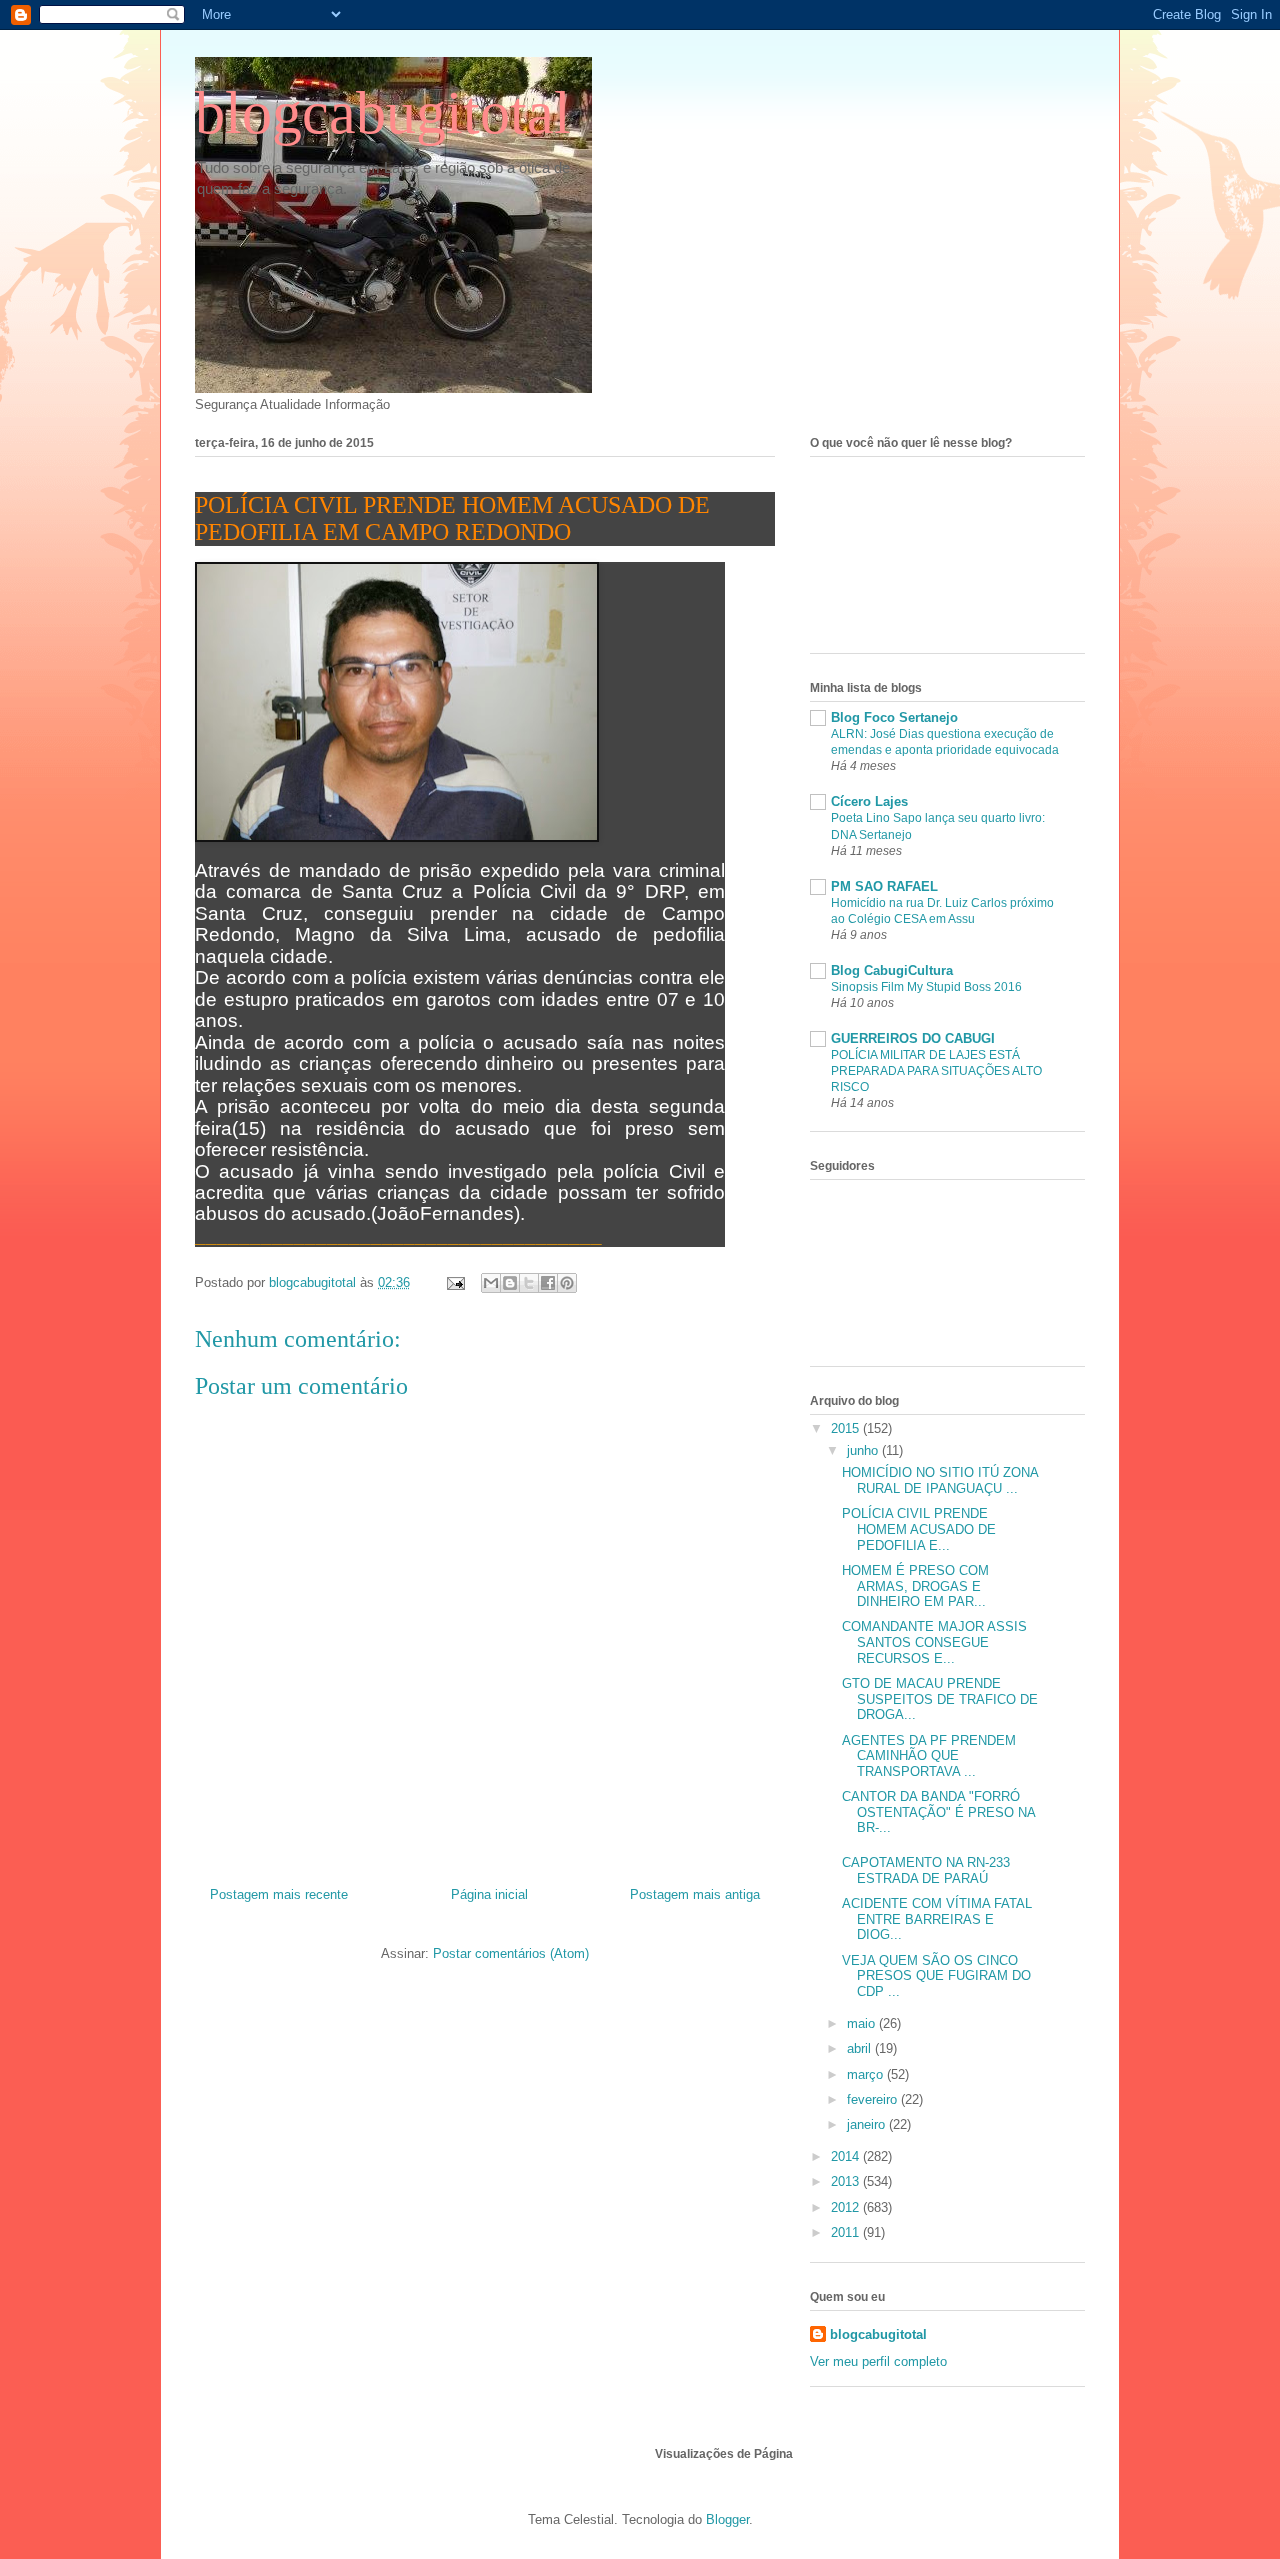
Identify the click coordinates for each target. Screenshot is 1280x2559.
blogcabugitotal (383, 113)
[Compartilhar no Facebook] (548, 1283)
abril (861, 2048)
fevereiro (874, 2099)
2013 (847, 2181)
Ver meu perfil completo (878, 2361)
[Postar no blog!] (510, 1283)
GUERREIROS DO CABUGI (913, 1038)
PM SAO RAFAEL (884, 886)
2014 (847, 2156)
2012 (847, 2207)
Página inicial (489, 1894)
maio (863, 2023)
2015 (847, 1428)
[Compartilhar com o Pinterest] (567, 1283)
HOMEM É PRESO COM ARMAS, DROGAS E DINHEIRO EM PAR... (915, 1586)
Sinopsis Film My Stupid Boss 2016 (926, 987)
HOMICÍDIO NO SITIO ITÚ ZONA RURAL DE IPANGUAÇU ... (940, 1480)
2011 (847, 2232)
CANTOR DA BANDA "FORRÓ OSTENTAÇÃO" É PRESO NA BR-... (938, 1812)
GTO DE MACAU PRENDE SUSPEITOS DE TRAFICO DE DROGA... (940, 1699)
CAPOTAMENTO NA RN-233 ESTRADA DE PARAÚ (926, 1870)
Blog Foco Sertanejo (894, 717)
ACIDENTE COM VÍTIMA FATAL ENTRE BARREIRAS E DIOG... (937, 1919)
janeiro (868, 2124)
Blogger (727, 2519)
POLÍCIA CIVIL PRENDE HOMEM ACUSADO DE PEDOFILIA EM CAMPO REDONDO (452, 518)
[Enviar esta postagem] (454, 1282)
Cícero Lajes (869, 801)
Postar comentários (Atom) (511, 1953)
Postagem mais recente (279, 1894)
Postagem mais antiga (695, 1894)
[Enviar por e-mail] (491, 1283)
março (867, 2074)
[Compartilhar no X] (529, 1283)
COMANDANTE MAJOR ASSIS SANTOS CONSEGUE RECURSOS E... (934, 1642)
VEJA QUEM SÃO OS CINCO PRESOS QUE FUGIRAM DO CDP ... (936, 1976)
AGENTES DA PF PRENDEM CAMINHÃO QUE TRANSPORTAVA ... (929, 1756)
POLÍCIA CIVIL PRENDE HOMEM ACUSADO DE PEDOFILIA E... (919, 1529)
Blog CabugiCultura (892, 970)
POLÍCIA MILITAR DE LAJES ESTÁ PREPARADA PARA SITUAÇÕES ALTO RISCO (936, 1071)
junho (864, 1450)
